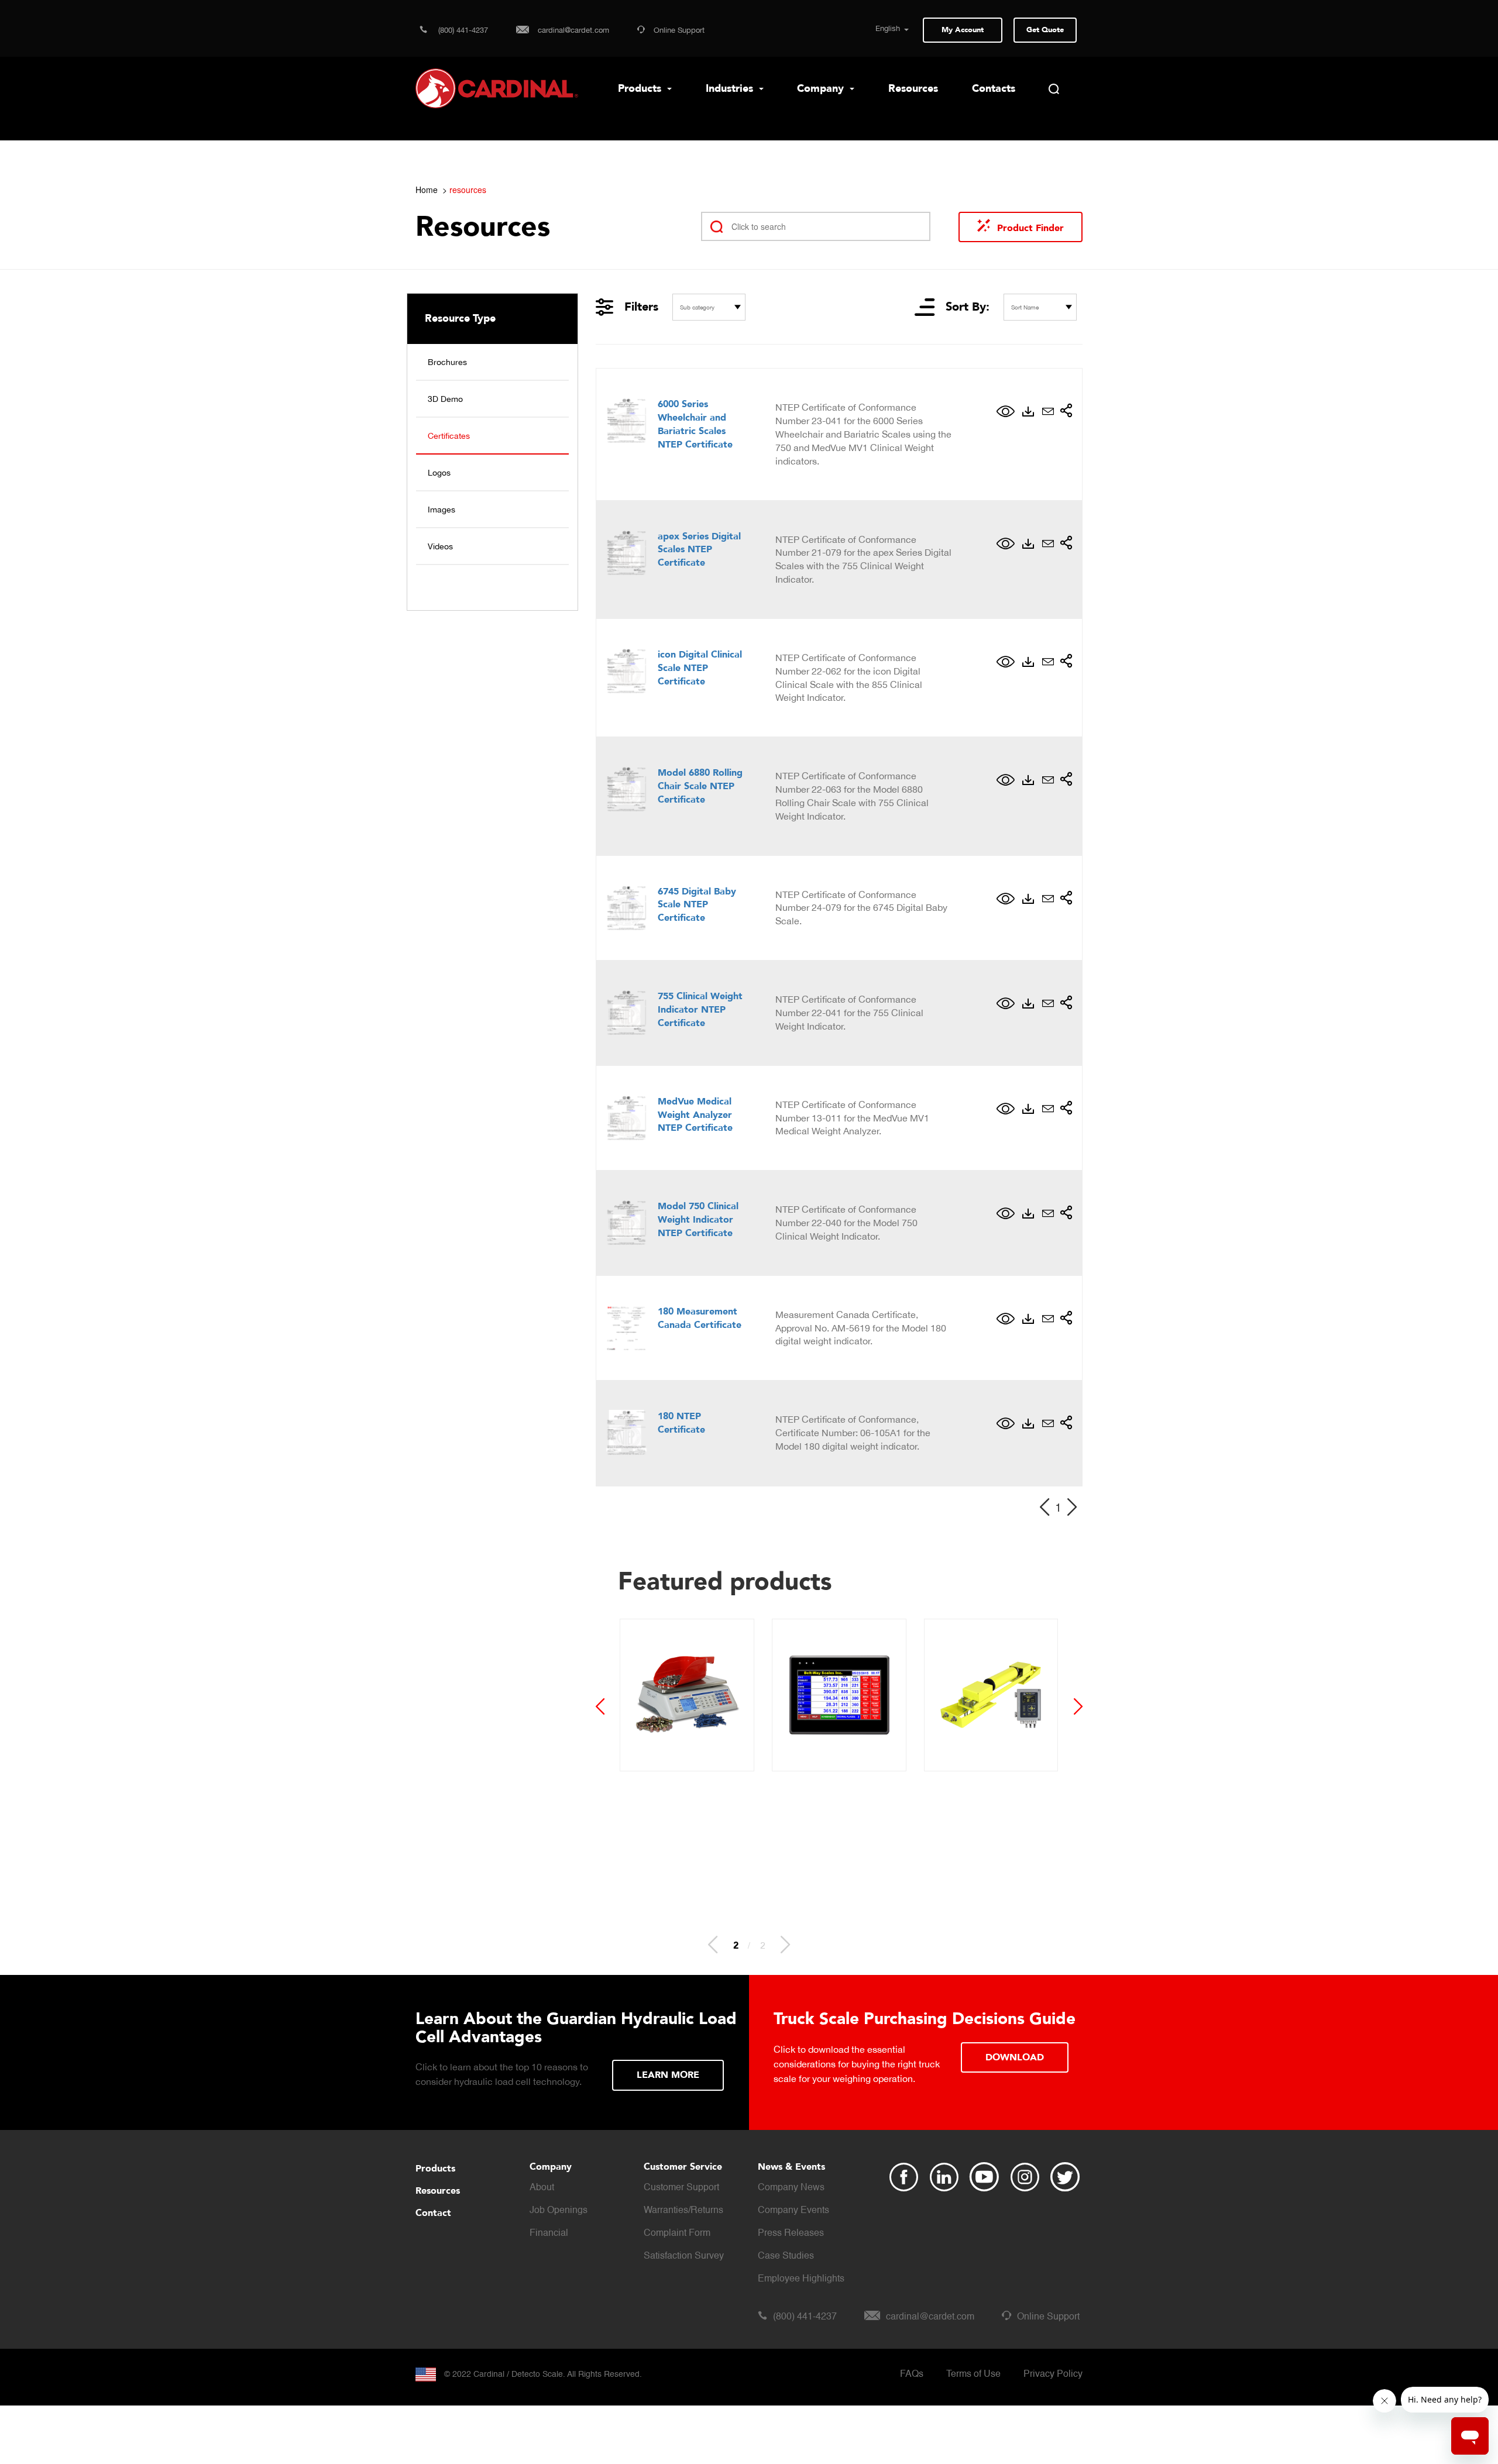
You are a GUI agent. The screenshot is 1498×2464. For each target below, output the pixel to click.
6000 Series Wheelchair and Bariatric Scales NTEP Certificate (695, 424)
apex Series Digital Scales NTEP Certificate (699, 550)
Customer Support (681, 2188)
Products (641, 89)
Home (427, 190)
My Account (963, 30)
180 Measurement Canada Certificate (700, 1318)
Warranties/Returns (683, 2211)
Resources (913, 89)
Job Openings (559, 2211)
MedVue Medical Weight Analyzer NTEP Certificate (695, 1115)
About (542, 2188)
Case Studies (786, 2256)
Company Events (793, 2211)
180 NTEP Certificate (681, 1423)
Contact (433, 2213)
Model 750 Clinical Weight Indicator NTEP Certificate (698, 1220)
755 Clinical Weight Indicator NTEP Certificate (700, 1010)
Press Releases (791, 2234)
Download (1015, 2057)
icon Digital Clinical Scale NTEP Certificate (700, 668)
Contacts (994, 89)
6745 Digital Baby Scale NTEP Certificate (697, 905)
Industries (731, 89)
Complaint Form (677, 2234)
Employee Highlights (801, 2279)
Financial (549, 2234)
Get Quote (1045, 30)
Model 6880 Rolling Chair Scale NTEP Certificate (700, 786)
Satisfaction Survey (684, 2256)
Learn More (668, 2075)
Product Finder (1030, 228)
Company (822, 89)
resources (468, 190)
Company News (791, 2188)
